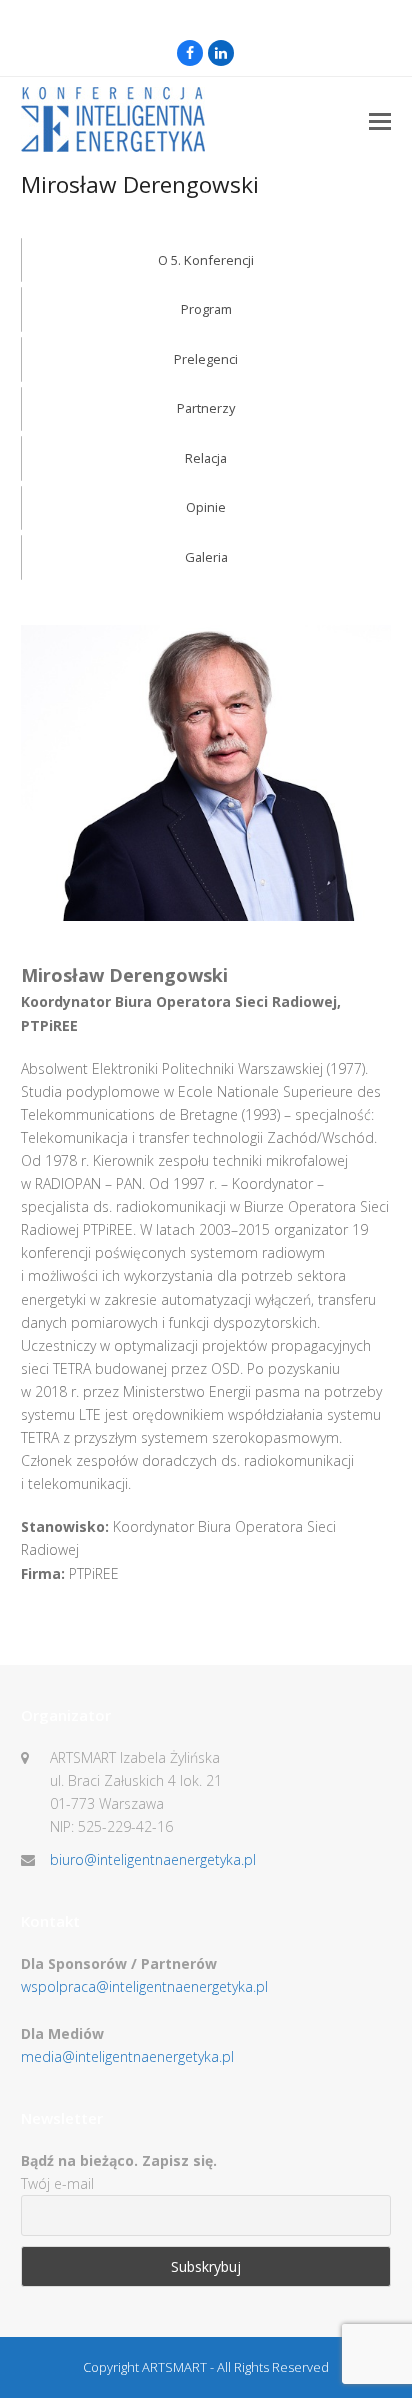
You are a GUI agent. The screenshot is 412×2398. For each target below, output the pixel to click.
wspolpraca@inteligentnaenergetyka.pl (144, 1986)
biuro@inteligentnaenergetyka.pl (153, 1859)
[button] (380, 120)
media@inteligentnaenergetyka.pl (127, 2056)
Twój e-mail (57, 2183)
